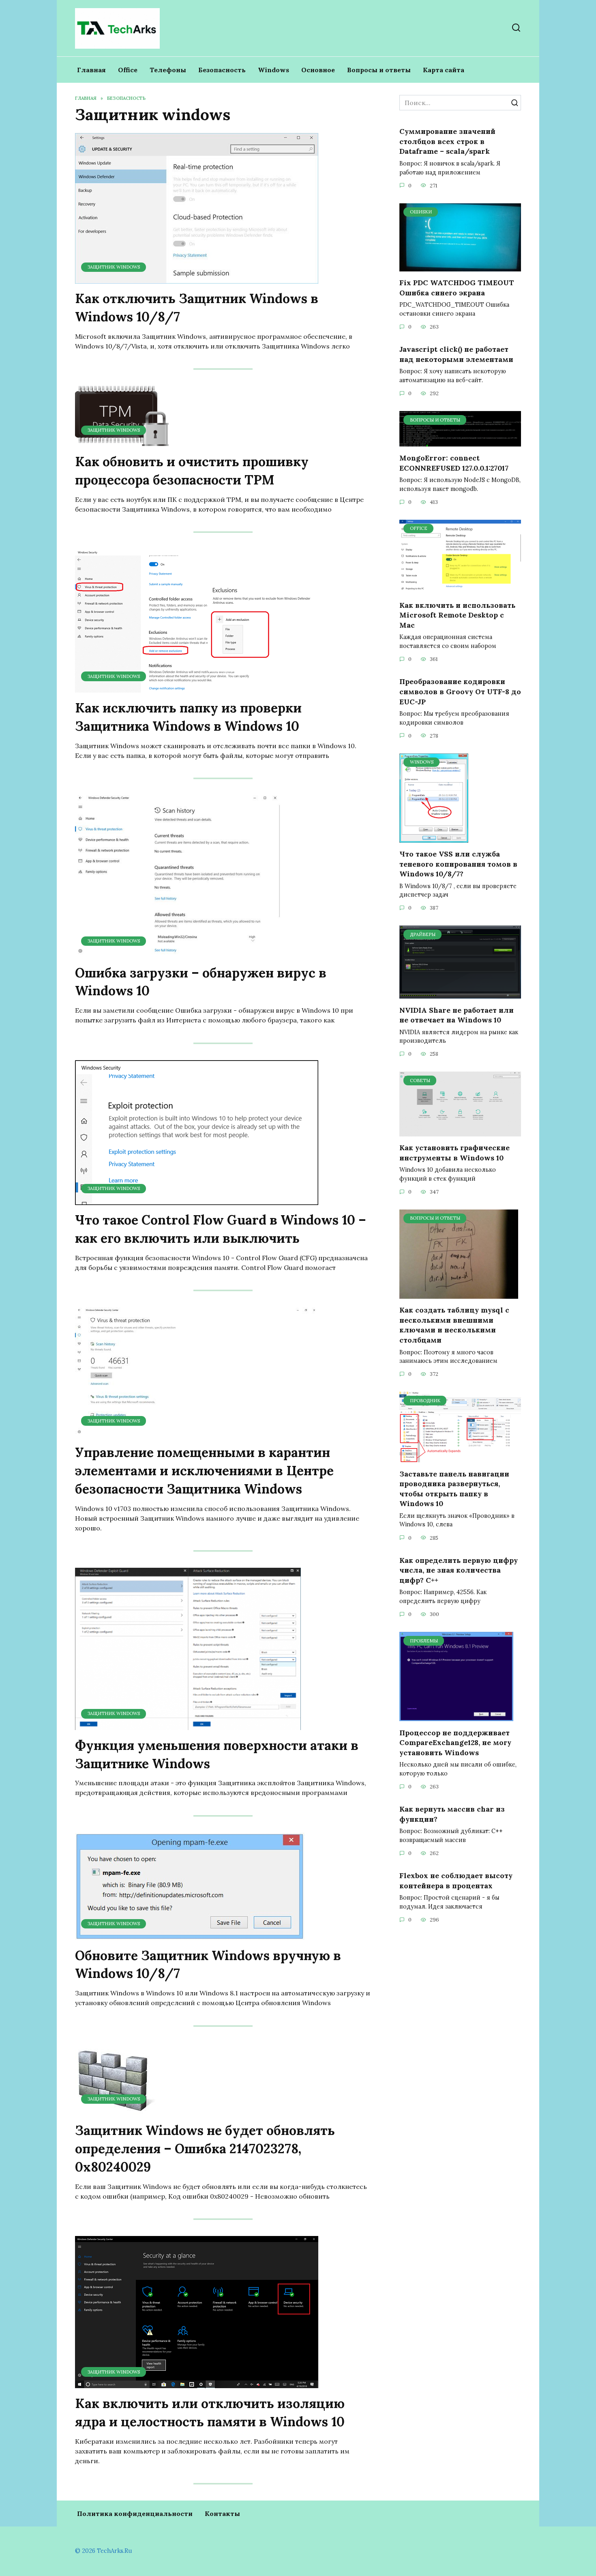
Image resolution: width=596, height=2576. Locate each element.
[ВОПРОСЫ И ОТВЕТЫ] (460, 442)
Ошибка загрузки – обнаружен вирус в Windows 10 (201, 982)
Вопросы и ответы (379, 70)
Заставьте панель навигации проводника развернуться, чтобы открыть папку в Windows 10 (454, 1488)
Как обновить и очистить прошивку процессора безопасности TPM (192, 471)
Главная (91, 70)
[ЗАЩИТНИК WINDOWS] (197, 279)
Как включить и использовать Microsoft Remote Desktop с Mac (457, 615)
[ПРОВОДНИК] (460, 1457)
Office (128, 70)
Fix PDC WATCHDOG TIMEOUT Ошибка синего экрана (457, 288)
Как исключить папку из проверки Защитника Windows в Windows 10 (188, 717)
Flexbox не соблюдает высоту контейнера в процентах (456, 1881)
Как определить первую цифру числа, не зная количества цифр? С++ (459, 1570)
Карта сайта (444, 70)
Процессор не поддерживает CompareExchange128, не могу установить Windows (455, 1742)
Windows (273, 70)
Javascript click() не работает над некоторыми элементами (456, 354)
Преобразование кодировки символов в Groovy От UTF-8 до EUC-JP (460, 691)
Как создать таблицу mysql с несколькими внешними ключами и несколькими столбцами (454, 1325)
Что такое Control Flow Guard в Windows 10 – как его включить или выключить (221, 1229)
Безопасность (222, 70)
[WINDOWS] (434, 838)
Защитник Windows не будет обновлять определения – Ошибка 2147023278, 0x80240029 (205, 2149)
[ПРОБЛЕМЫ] (456, 1716)
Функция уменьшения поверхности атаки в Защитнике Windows (217, 1754)
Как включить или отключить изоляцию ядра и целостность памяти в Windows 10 (210, 2412)
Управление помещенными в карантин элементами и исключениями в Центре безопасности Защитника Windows (204, 1471)
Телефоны (168, 70)
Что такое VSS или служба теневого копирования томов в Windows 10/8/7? (458, 864)
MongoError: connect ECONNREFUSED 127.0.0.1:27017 (454, 463)
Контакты (222, 2514)
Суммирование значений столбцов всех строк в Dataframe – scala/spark (447, 141)
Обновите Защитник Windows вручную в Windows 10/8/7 (208, 1965)
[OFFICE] (460, 589)
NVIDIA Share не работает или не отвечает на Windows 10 (457, 1015)
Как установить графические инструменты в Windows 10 (455, 1153)
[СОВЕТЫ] (460, 1132)
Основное (318, 70)
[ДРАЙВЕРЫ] (460, 994)
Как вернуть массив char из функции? (452, 1814)
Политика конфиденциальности (135, 2514)
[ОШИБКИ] (460, 267)
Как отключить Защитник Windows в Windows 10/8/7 (197, 308)
